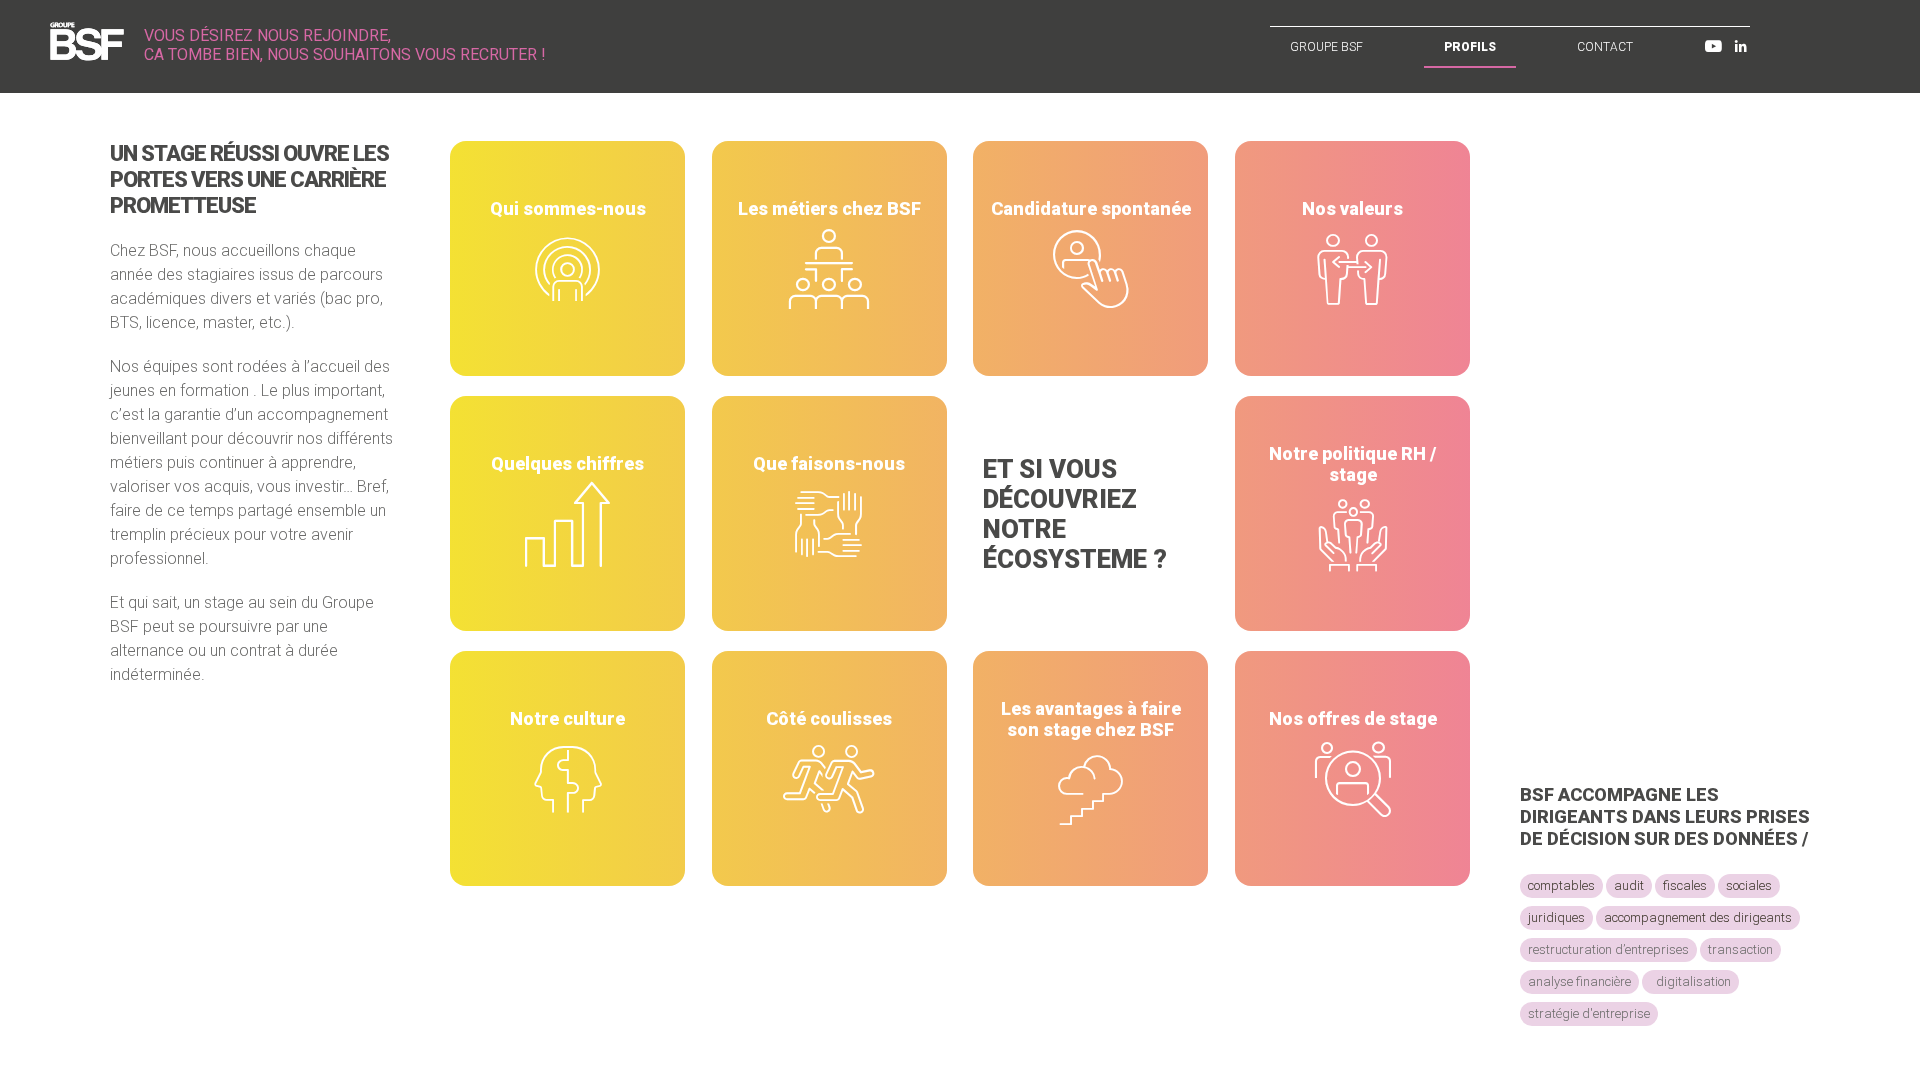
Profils (1470, 47)
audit (1629, 885)
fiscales (1685, 885)
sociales (1749, 885)
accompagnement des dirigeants (1698, 917)
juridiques (1556, 917)
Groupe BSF (1326, 47)
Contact (1605, 47)
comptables (1561, 885)
